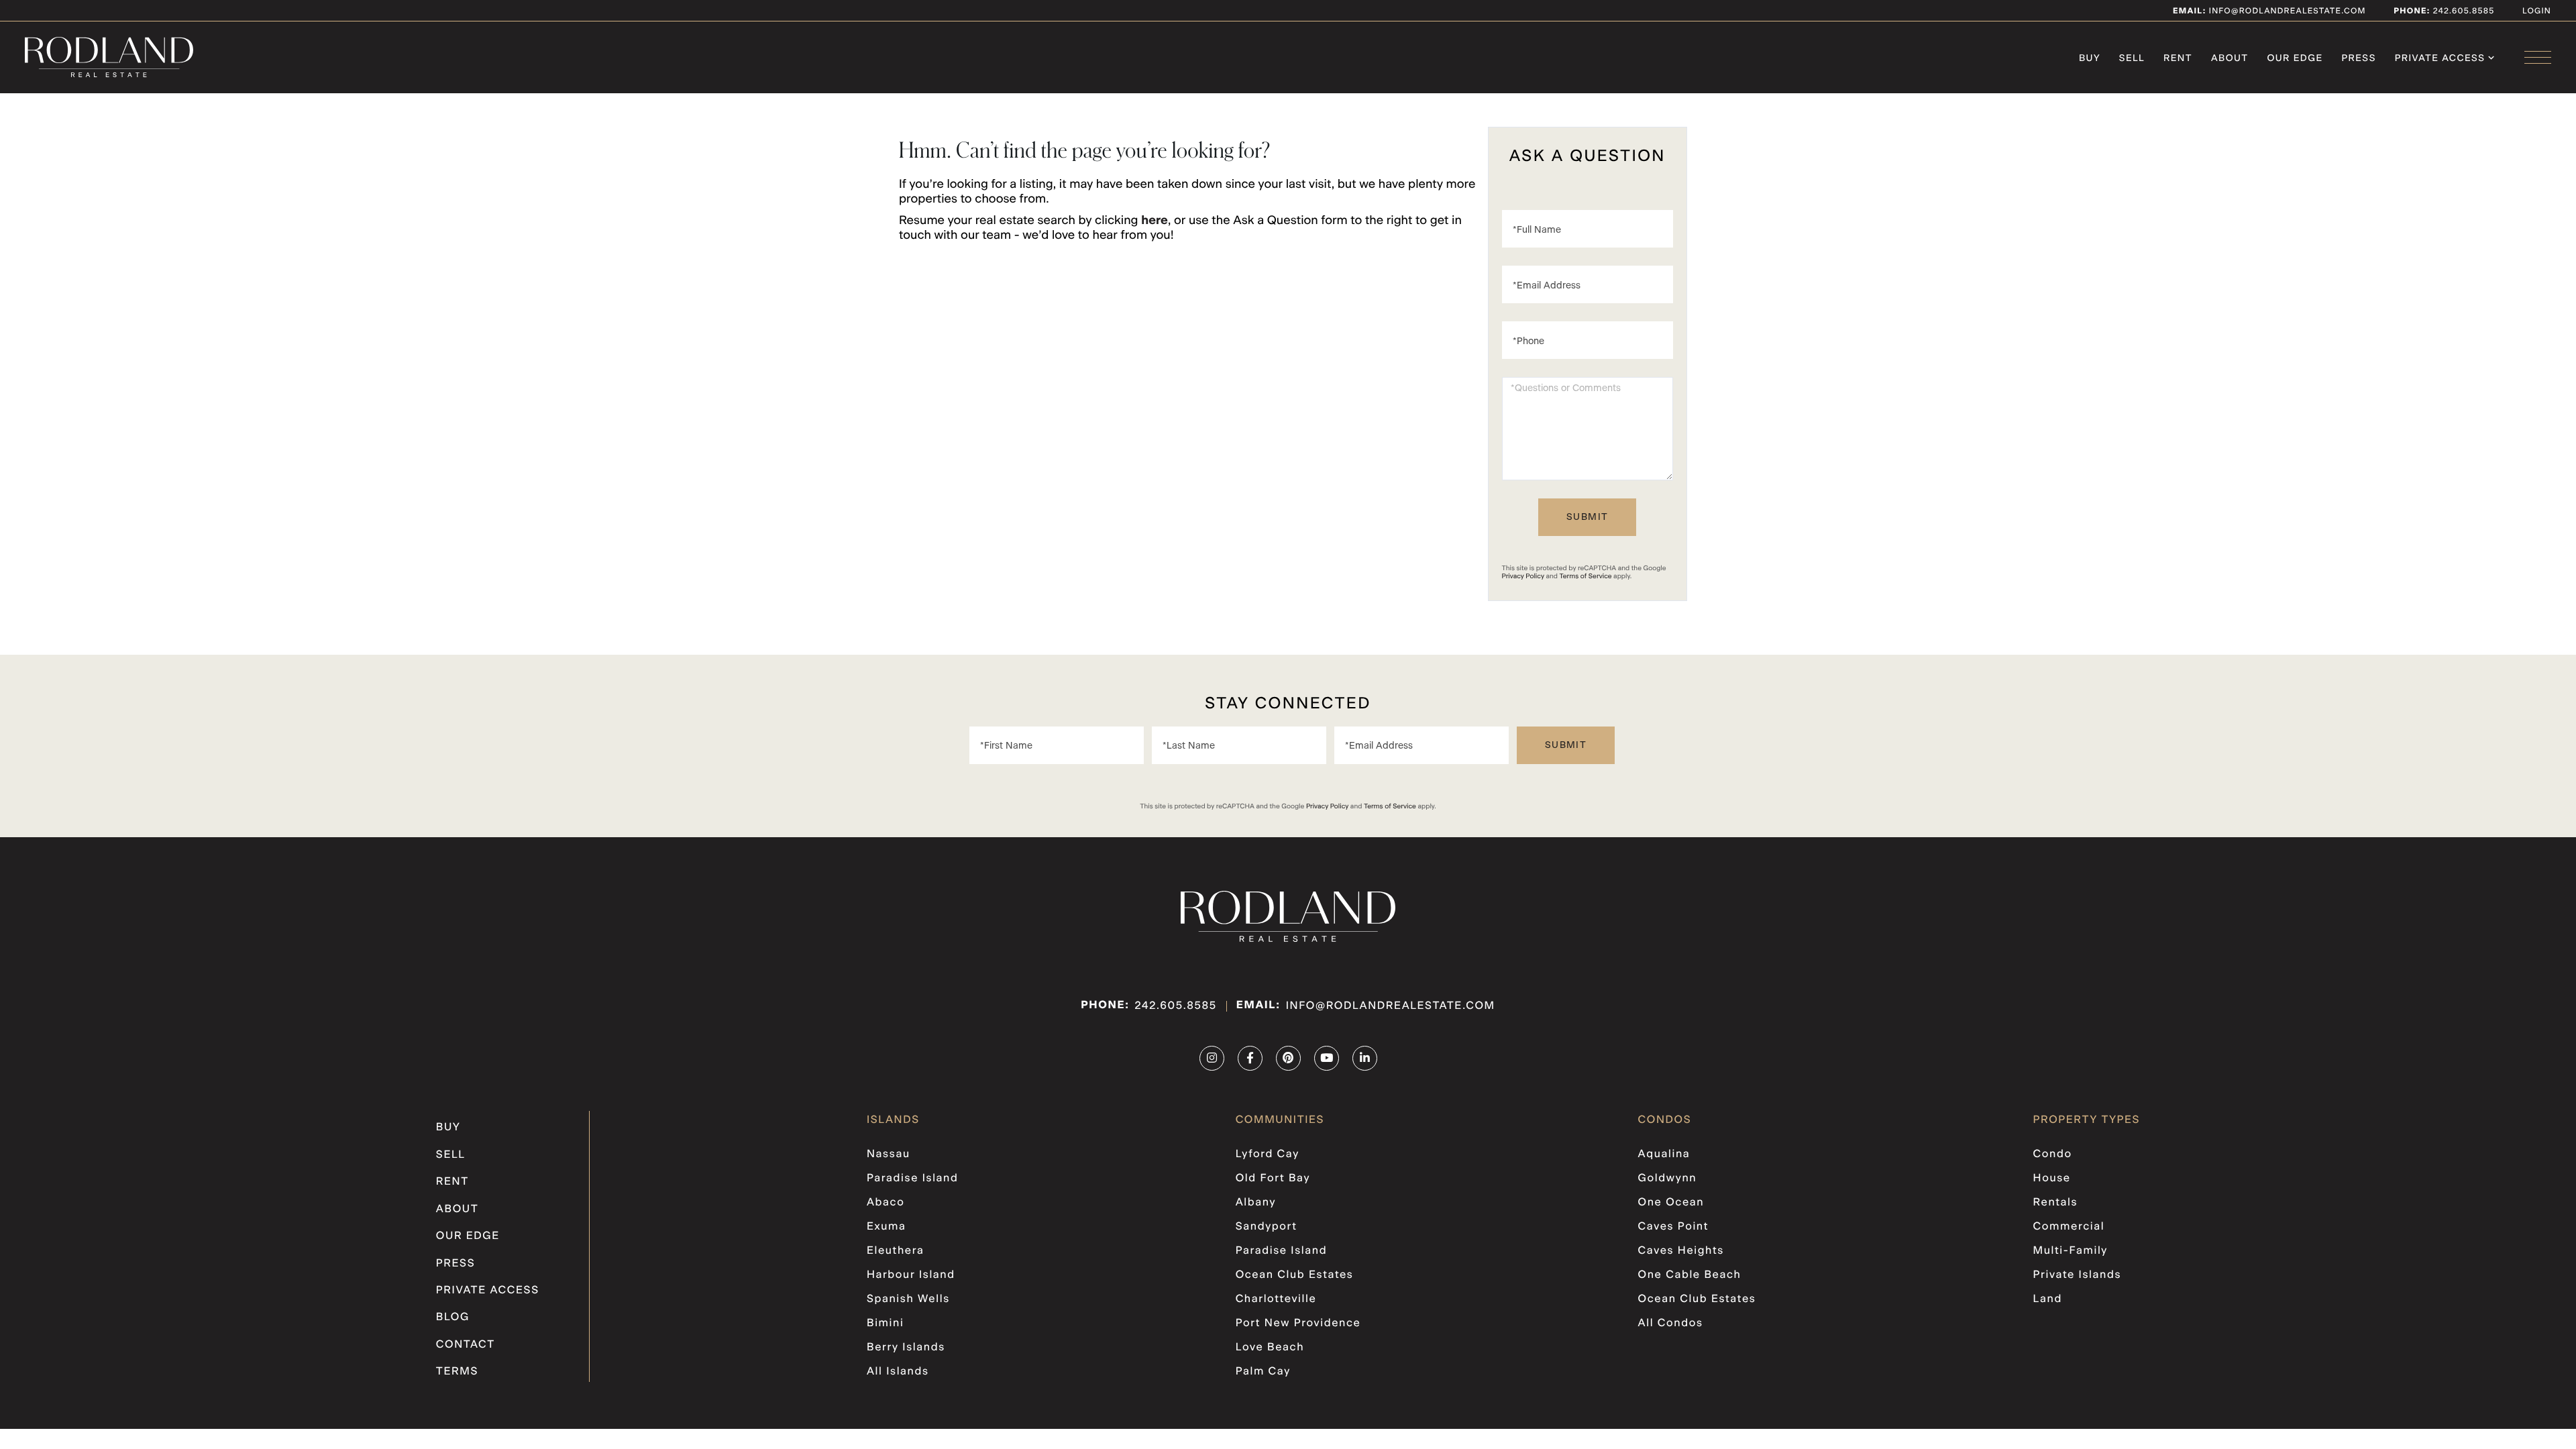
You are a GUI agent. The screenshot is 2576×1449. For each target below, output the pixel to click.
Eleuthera (896, 1251)
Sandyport (1267, 1227)
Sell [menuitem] (2132, 58)
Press (456, 1264)
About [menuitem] (2230, 58)
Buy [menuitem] (2090, 58)
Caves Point (1674, 1227)
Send (1587, 517)
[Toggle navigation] (2538, 57)
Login (2537, 11)
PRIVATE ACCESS (488, 1291)
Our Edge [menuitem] (2295, 58)
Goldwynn (1668, 1179)
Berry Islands (906, 1348)
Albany (1256, 1203)
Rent (452, 1182)
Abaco (885, 1203)
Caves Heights (1681, 1251)
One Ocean (1671, 1203)
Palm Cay (1263, 1372)
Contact (466, 1345)
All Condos (1671, 1324)
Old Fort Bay (1273, 1179)
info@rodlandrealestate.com (2269, 11)
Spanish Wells (908, 1299)
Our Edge (468, 1236)
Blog (453, 1318)
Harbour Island (911, 1275)
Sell (451, 1155)
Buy (448, 1128)
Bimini (885, 1324)
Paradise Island (913, 1179)
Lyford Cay (1268, 1155)
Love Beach (1270, 1348)
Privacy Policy (1523, 576)
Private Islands (2077, 1275)
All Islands (898, 1372)
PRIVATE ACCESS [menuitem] (2440, 58)
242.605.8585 (2462, 11)
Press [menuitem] (2359, 58)
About (457, 1210)
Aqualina (1664, 1155)
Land (2048, 1299)
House (2052, 1179)
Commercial (2069, 1227)
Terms (457, 1372)
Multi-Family (2071, 1251)
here (1155, 221)
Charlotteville (1276, 1299)
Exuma (886, 1227)
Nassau (889, 1155)
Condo (2053, 1155)
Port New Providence (1298, 1324)
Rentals (2056, 1203)
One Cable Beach (1690, 1275)
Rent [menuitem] (2178, 58)
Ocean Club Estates (1295, 1275)
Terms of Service (1586, 576)
